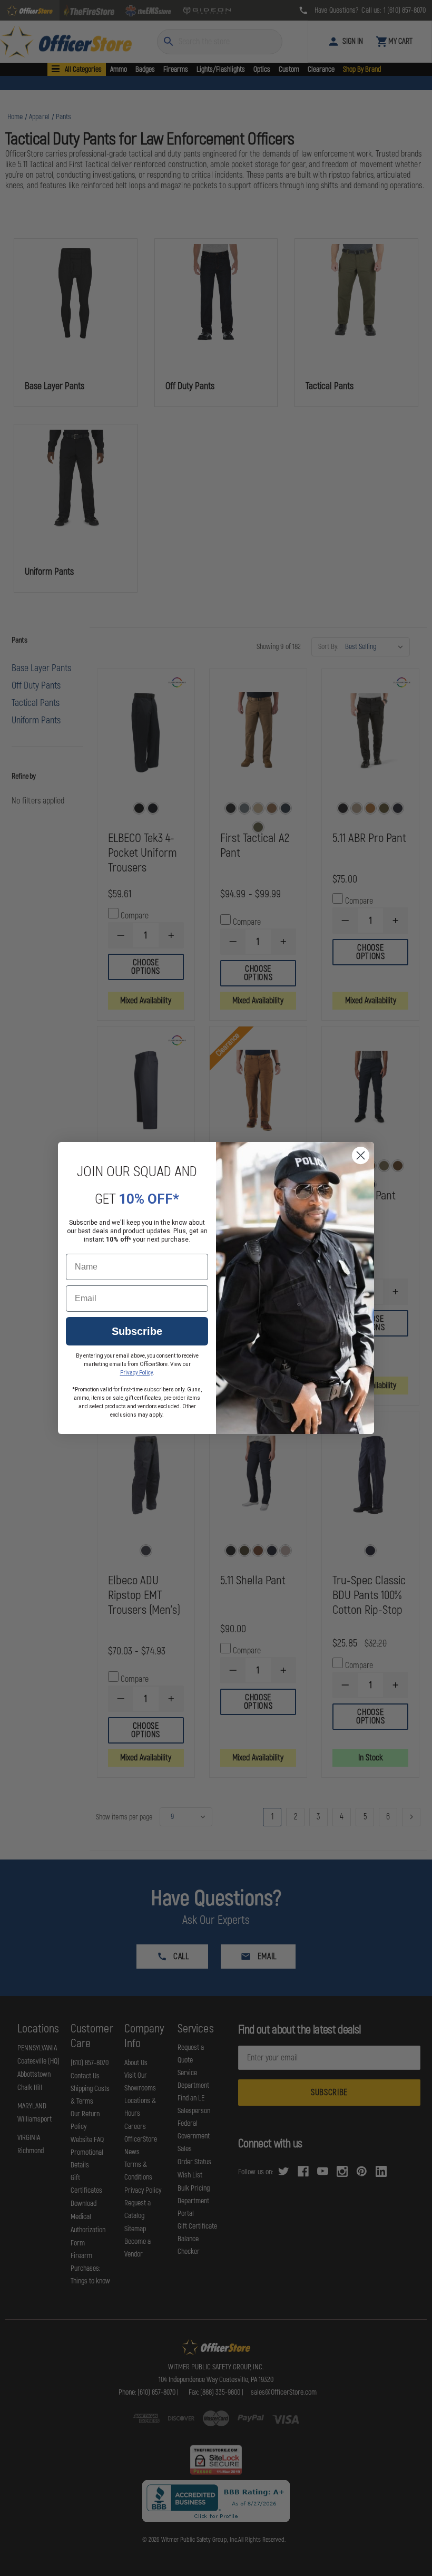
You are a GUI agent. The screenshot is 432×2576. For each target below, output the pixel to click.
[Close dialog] (361, 1155)
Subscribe (137, 1331)
